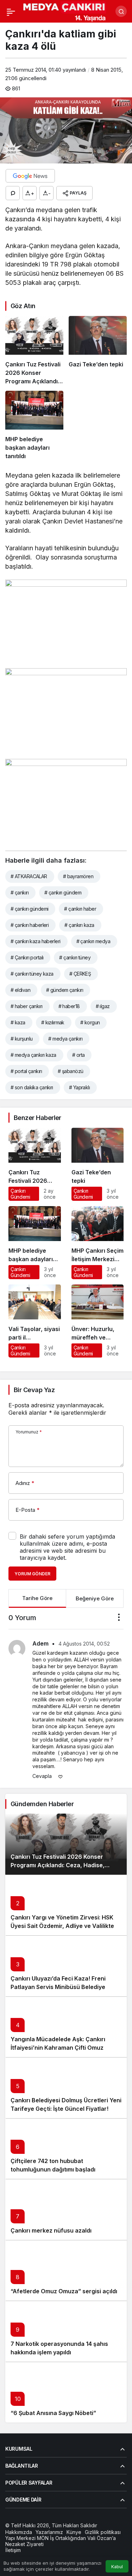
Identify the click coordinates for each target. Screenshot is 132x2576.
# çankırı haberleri (30, 925)
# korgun (90, 1022)
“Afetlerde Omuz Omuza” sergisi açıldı (64, 2291)
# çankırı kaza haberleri (36, 941)
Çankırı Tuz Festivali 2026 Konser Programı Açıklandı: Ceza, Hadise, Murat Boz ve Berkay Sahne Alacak (59, 1865)
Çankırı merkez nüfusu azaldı (51, 2230)
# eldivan (20, 990)
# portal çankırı (26, 1071)
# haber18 (69, 1006)
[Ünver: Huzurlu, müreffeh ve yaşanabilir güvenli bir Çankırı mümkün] (98, 1321)
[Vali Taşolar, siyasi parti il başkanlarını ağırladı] (35, 1321)
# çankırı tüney (75, 957)
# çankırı (20, 892)
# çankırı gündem (63, 892)
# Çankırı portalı (27, 957)
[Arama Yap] (121, 11)
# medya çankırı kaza (33, 1055)
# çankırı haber (80, 909)
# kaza (18, 1022)
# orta (78, 1055)
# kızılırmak (53, 1022)
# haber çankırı (27, 1006)
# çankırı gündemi (29, 909)
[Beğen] (61, 1776)
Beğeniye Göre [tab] (95, 1598)
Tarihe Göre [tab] (37, 1598)
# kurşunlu (21, 1039)
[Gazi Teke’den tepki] (98, 351)
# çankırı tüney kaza (32, 974)
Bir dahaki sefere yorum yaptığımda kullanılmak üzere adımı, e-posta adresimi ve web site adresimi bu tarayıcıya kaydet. (67, 1547)
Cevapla (42, 1776)
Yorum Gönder (32, 1574)
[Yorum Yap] (13, 193)
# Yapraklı (79, 1087)
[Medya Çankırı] (65, 11)
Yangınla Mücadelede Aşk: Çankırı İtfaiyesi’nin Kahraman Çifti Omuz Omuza (58, 2048)
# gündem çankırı (65, 990)
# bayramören (78, 876)
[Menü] (11, 11)
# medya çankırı (65, 1039)
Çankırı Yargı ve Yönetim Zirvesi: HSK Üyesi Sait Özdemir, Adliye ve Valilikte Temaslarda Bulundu (62, 1926)
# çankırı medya (93, 941)
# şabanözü (70, 1071)
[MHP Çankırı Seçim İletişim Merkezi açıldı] (98, 1243)
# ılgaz (103, 1006)
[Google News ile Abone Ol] (30, 176)
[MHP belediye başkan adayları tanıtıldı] (34, 426)
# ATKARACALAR (29, 876)
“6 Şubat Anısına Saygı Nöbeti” (53, 2413)
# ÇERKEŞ (80, 974)
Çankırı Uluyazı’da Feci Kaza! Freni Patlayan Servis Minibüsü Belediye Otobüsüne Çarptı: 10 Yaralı (58, 1987)
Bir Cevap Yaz (34, 1390)
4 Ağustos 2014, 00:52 (84, 1644)
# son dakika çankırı (32, 1087)
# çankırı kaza (79, 925)
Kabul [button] (117, 2567)
